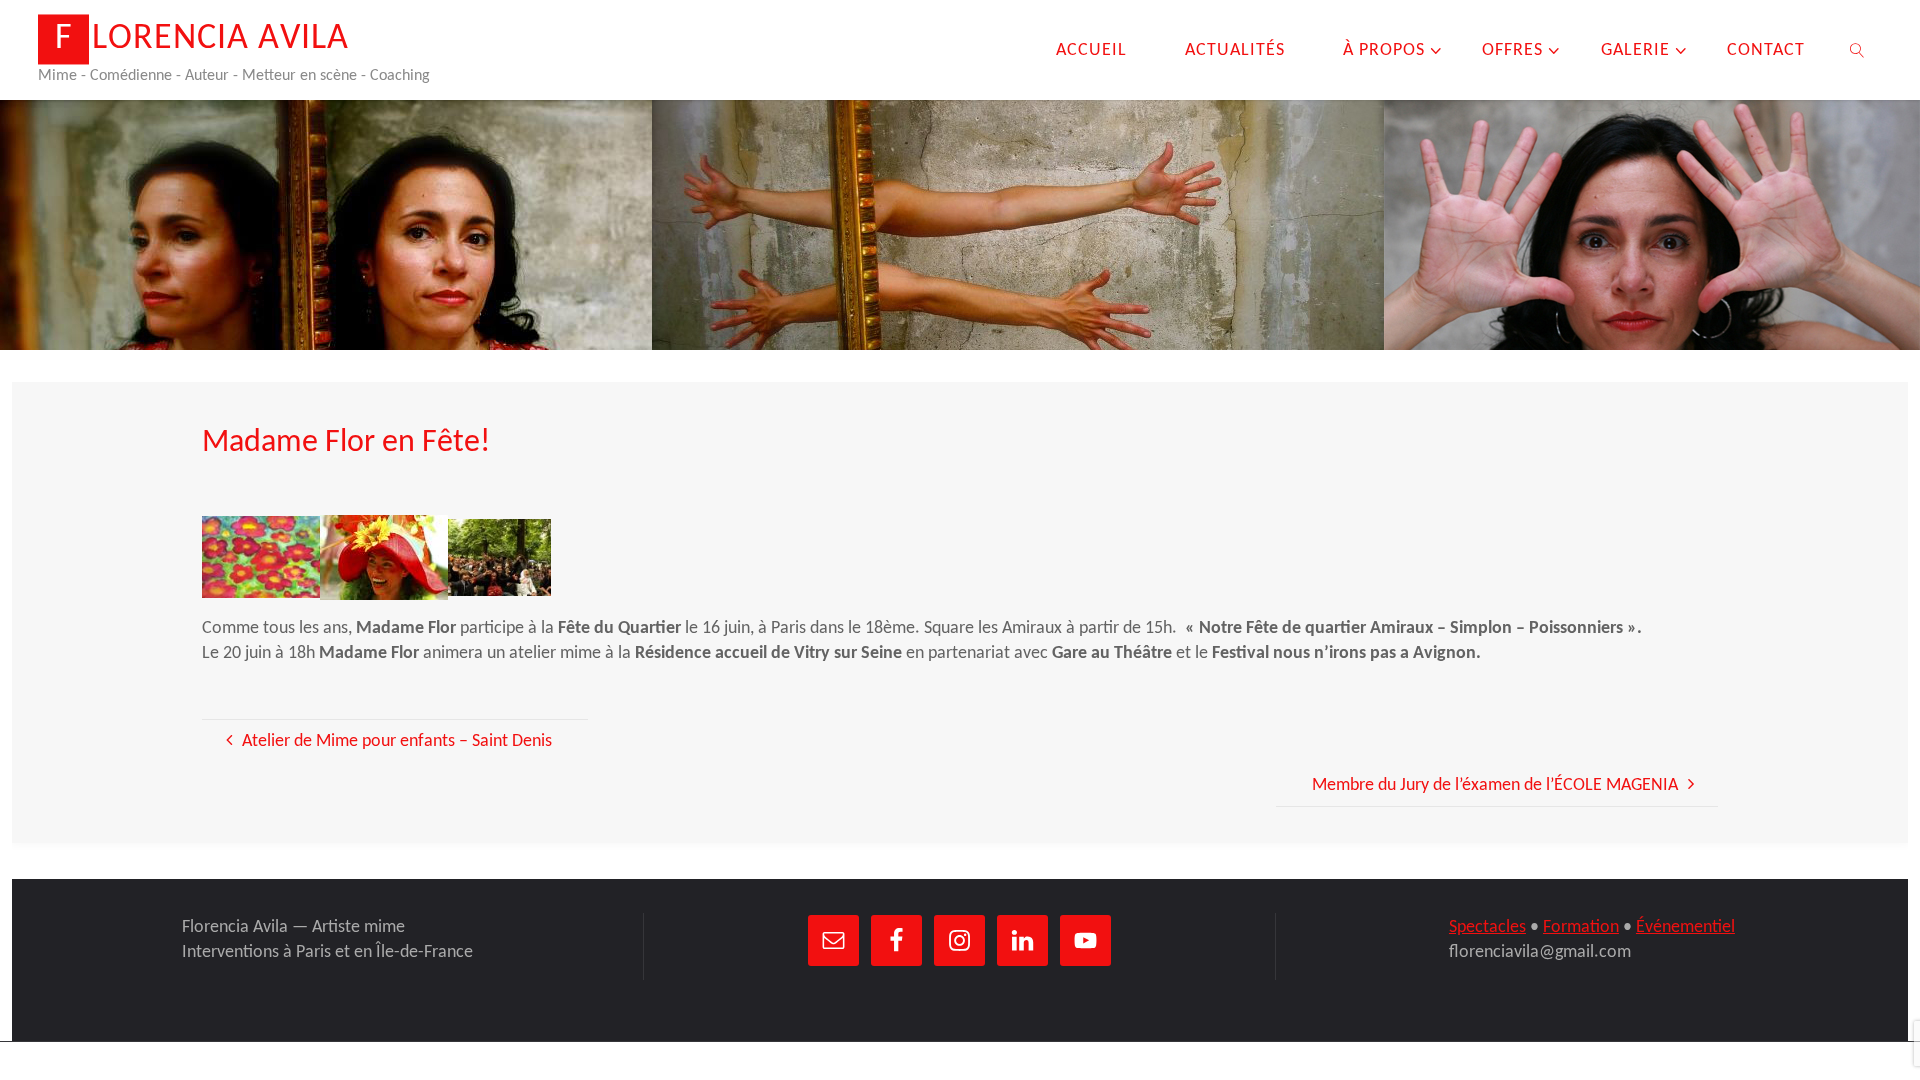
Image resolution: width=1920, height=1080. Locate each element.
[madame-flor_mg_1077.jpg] (384, 557)
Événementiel (1685, 927)
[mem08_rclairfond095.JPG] (499, 557)
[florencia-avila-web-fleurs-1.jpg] (261, 557)
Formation (1581, 927)
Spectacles (1487, 927)
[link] (1857, 50)
